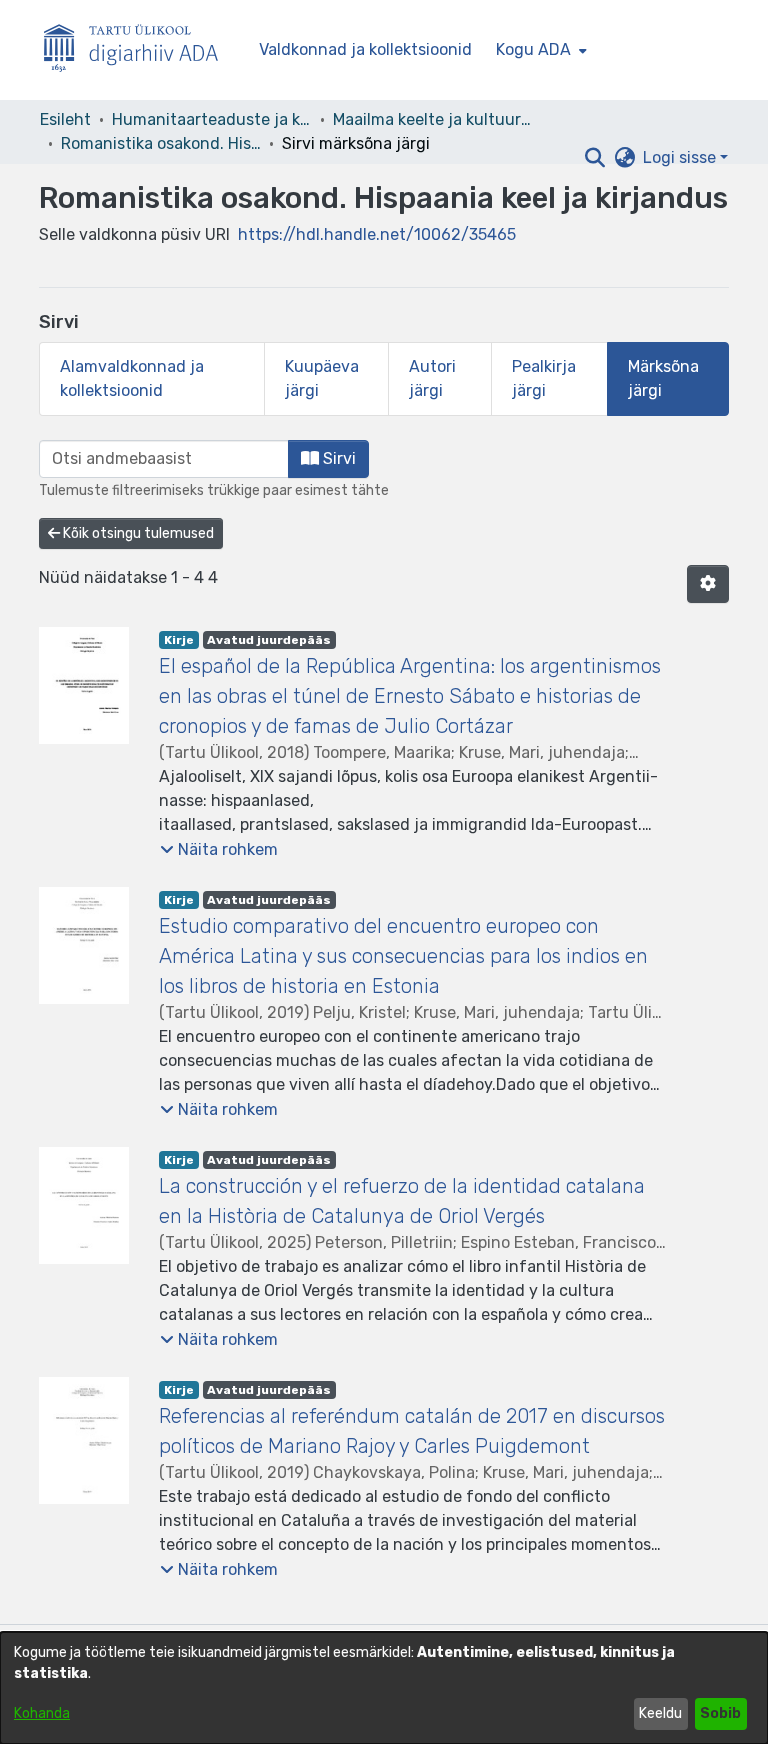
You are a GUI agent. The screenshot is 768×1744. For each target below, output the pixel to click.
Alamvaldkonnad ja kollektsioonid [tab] (132, 378)
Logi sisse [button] (681, 157)
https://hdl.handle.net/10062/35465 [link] (377, 234)
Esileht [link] (65, 119)
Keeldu (660, 1713)
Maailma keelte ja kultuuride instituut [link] (433, 119)
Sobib (720, 1713)
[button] (594, 158)
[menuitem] (539, 50)
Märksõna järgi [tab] (663, 378)
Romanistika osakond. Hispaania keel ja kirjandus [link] (161, 143)
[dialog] (384, 1688)
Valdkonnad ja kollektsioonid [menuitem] (365, 49)
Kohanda (42, 1713)
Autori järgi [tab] (432, 378)
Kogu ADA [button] (533, 49)
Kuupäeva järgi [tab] (322, 378)
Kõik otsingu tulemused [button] (137, 533)
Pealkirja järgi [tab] (544, 378)
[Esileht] (139, 50)
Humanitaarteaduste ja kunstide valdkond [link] (212, 119)
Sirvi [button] (337, 458)
